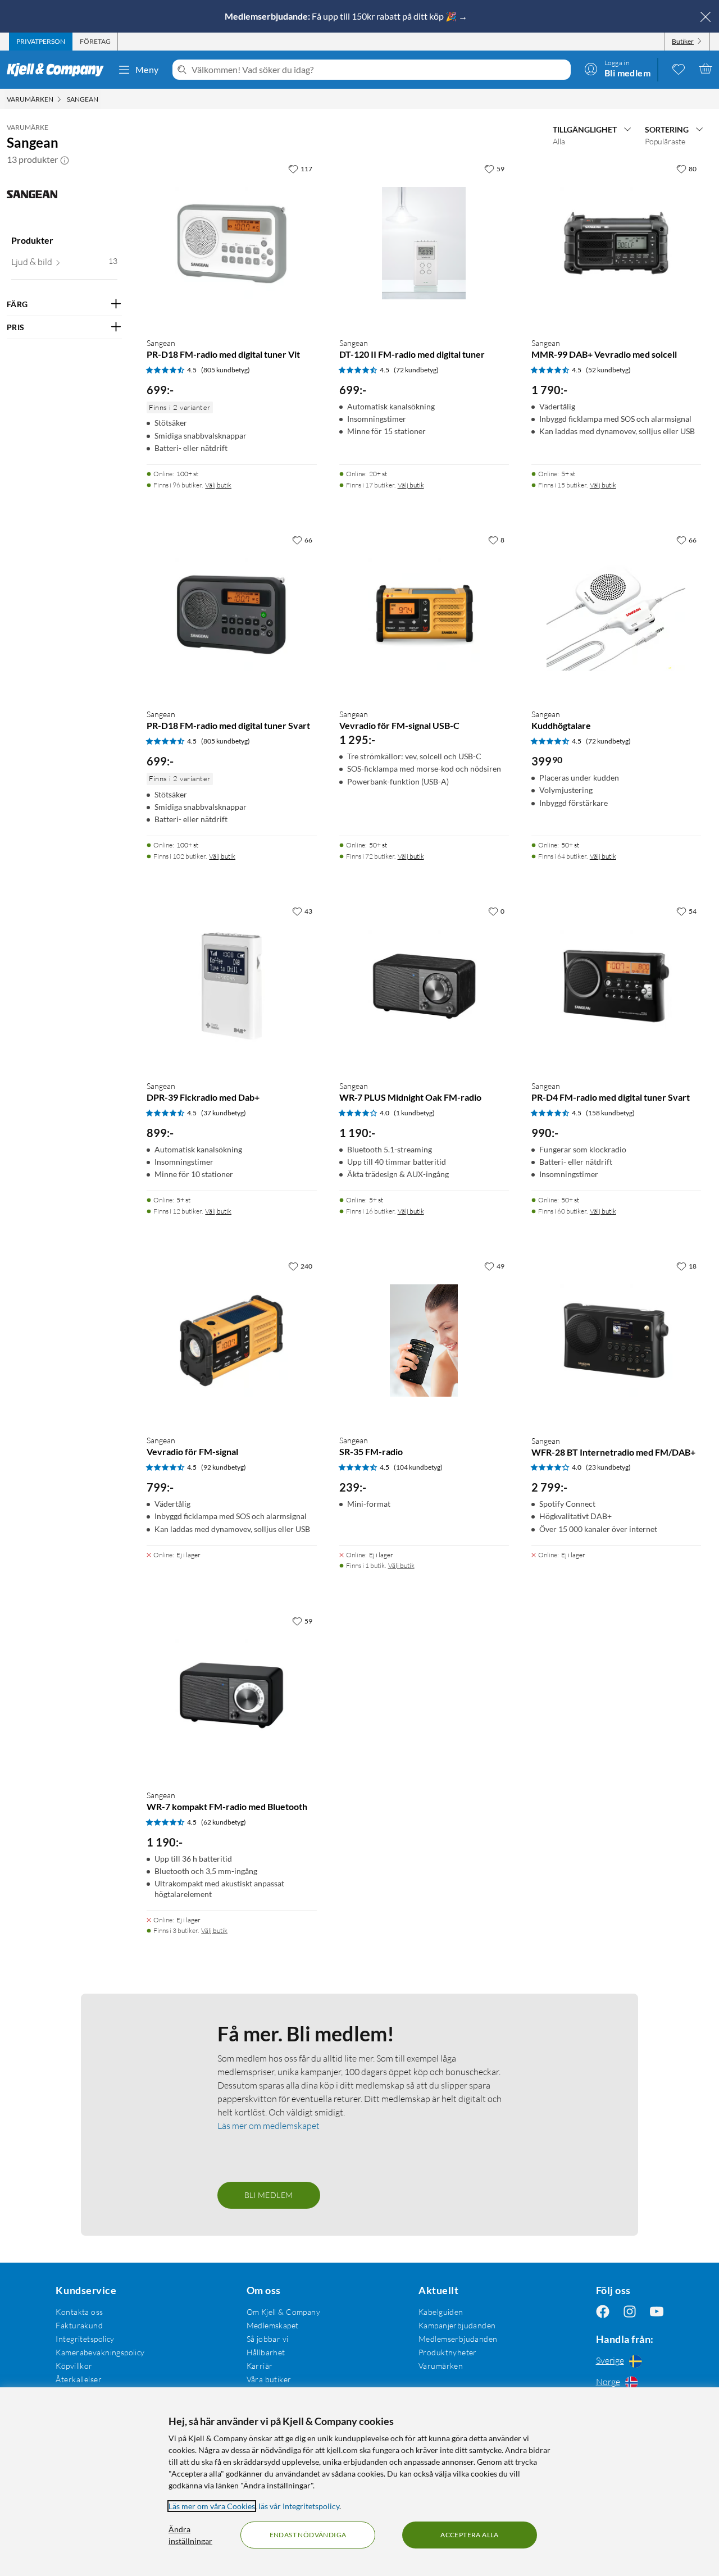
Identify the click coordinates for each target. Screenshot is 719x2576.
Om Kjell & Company (284, 2312)
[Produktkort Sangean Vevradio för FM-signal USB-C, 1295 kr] (424, 614)
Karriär (260, 2366)
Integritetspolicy (85, 2339)
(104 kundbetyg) (418, 1467)
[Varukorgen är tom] (706, 69)
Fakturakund (79, 2325)
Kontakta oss (79, 2312)
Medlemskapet (273, 2325)
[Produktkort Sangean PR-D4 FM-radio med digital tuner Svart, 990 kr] (616, 986)
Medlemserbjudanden (458, 2339)
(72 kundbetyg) (416, 370)
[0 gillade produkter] (679, 69)
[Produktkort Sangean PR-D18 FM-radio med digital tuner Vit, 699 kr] (231, 243)
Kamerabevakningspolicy (100, 2352)
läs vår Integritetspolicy (299, 2506)
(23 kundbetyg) (608, 1467)
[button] (65, 159)
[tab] (41, 42)
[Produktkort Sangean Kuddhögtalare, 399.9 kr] (616, 614)
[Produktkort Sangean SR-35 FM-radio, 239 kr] (424, 1341)
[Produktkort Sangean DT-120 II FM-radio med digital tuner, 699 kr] (424, 243)
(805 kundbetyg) (226, 370)
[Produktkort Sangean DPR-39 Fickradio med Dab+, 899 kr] (231, 986)
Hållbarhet (266, 2352)
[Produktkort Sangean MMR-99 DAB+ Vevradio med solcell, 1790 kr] (616, 243)
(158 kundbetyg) (610, 1113)
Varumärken (441, 2366)
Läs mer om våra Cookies (212, 2506)
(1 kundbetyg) (414, 1113)
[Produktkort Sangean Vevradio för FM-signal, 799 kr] (231, 1341)
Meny (147, 69)
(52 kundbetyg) (608, 370)
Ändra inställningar (190, 2535)
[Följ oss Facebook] (603, 2312)
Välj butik (218, 485)
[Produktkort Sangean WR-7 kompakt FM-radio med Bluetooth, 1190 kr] (231, 1695)
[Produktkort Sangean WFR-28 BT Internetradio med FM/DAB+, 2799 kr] (616, 1341)
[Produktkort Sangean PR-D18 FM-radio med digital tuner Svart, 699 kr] (231, 614)
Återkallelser (78, 2379)
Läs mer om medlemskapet (269, 2126)
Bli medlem (269, 2195)
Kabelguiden (441, 2312)
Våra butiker (269, 2379)
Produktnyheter (448, 2352)
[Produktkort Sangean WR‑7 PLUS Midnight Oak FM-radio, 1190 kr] (424, 986)
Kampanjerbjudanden (457, 2325)
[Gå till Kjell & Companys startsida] (59, 70)
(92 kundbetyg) (224, 1467)
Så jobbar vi (268, 2339)
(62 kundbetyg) (224, 1822)
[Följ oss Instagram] (630, 2312)
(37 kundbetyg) (224, 1113)
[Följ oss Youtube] (657, 2312)
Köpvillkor (74, 2366)
